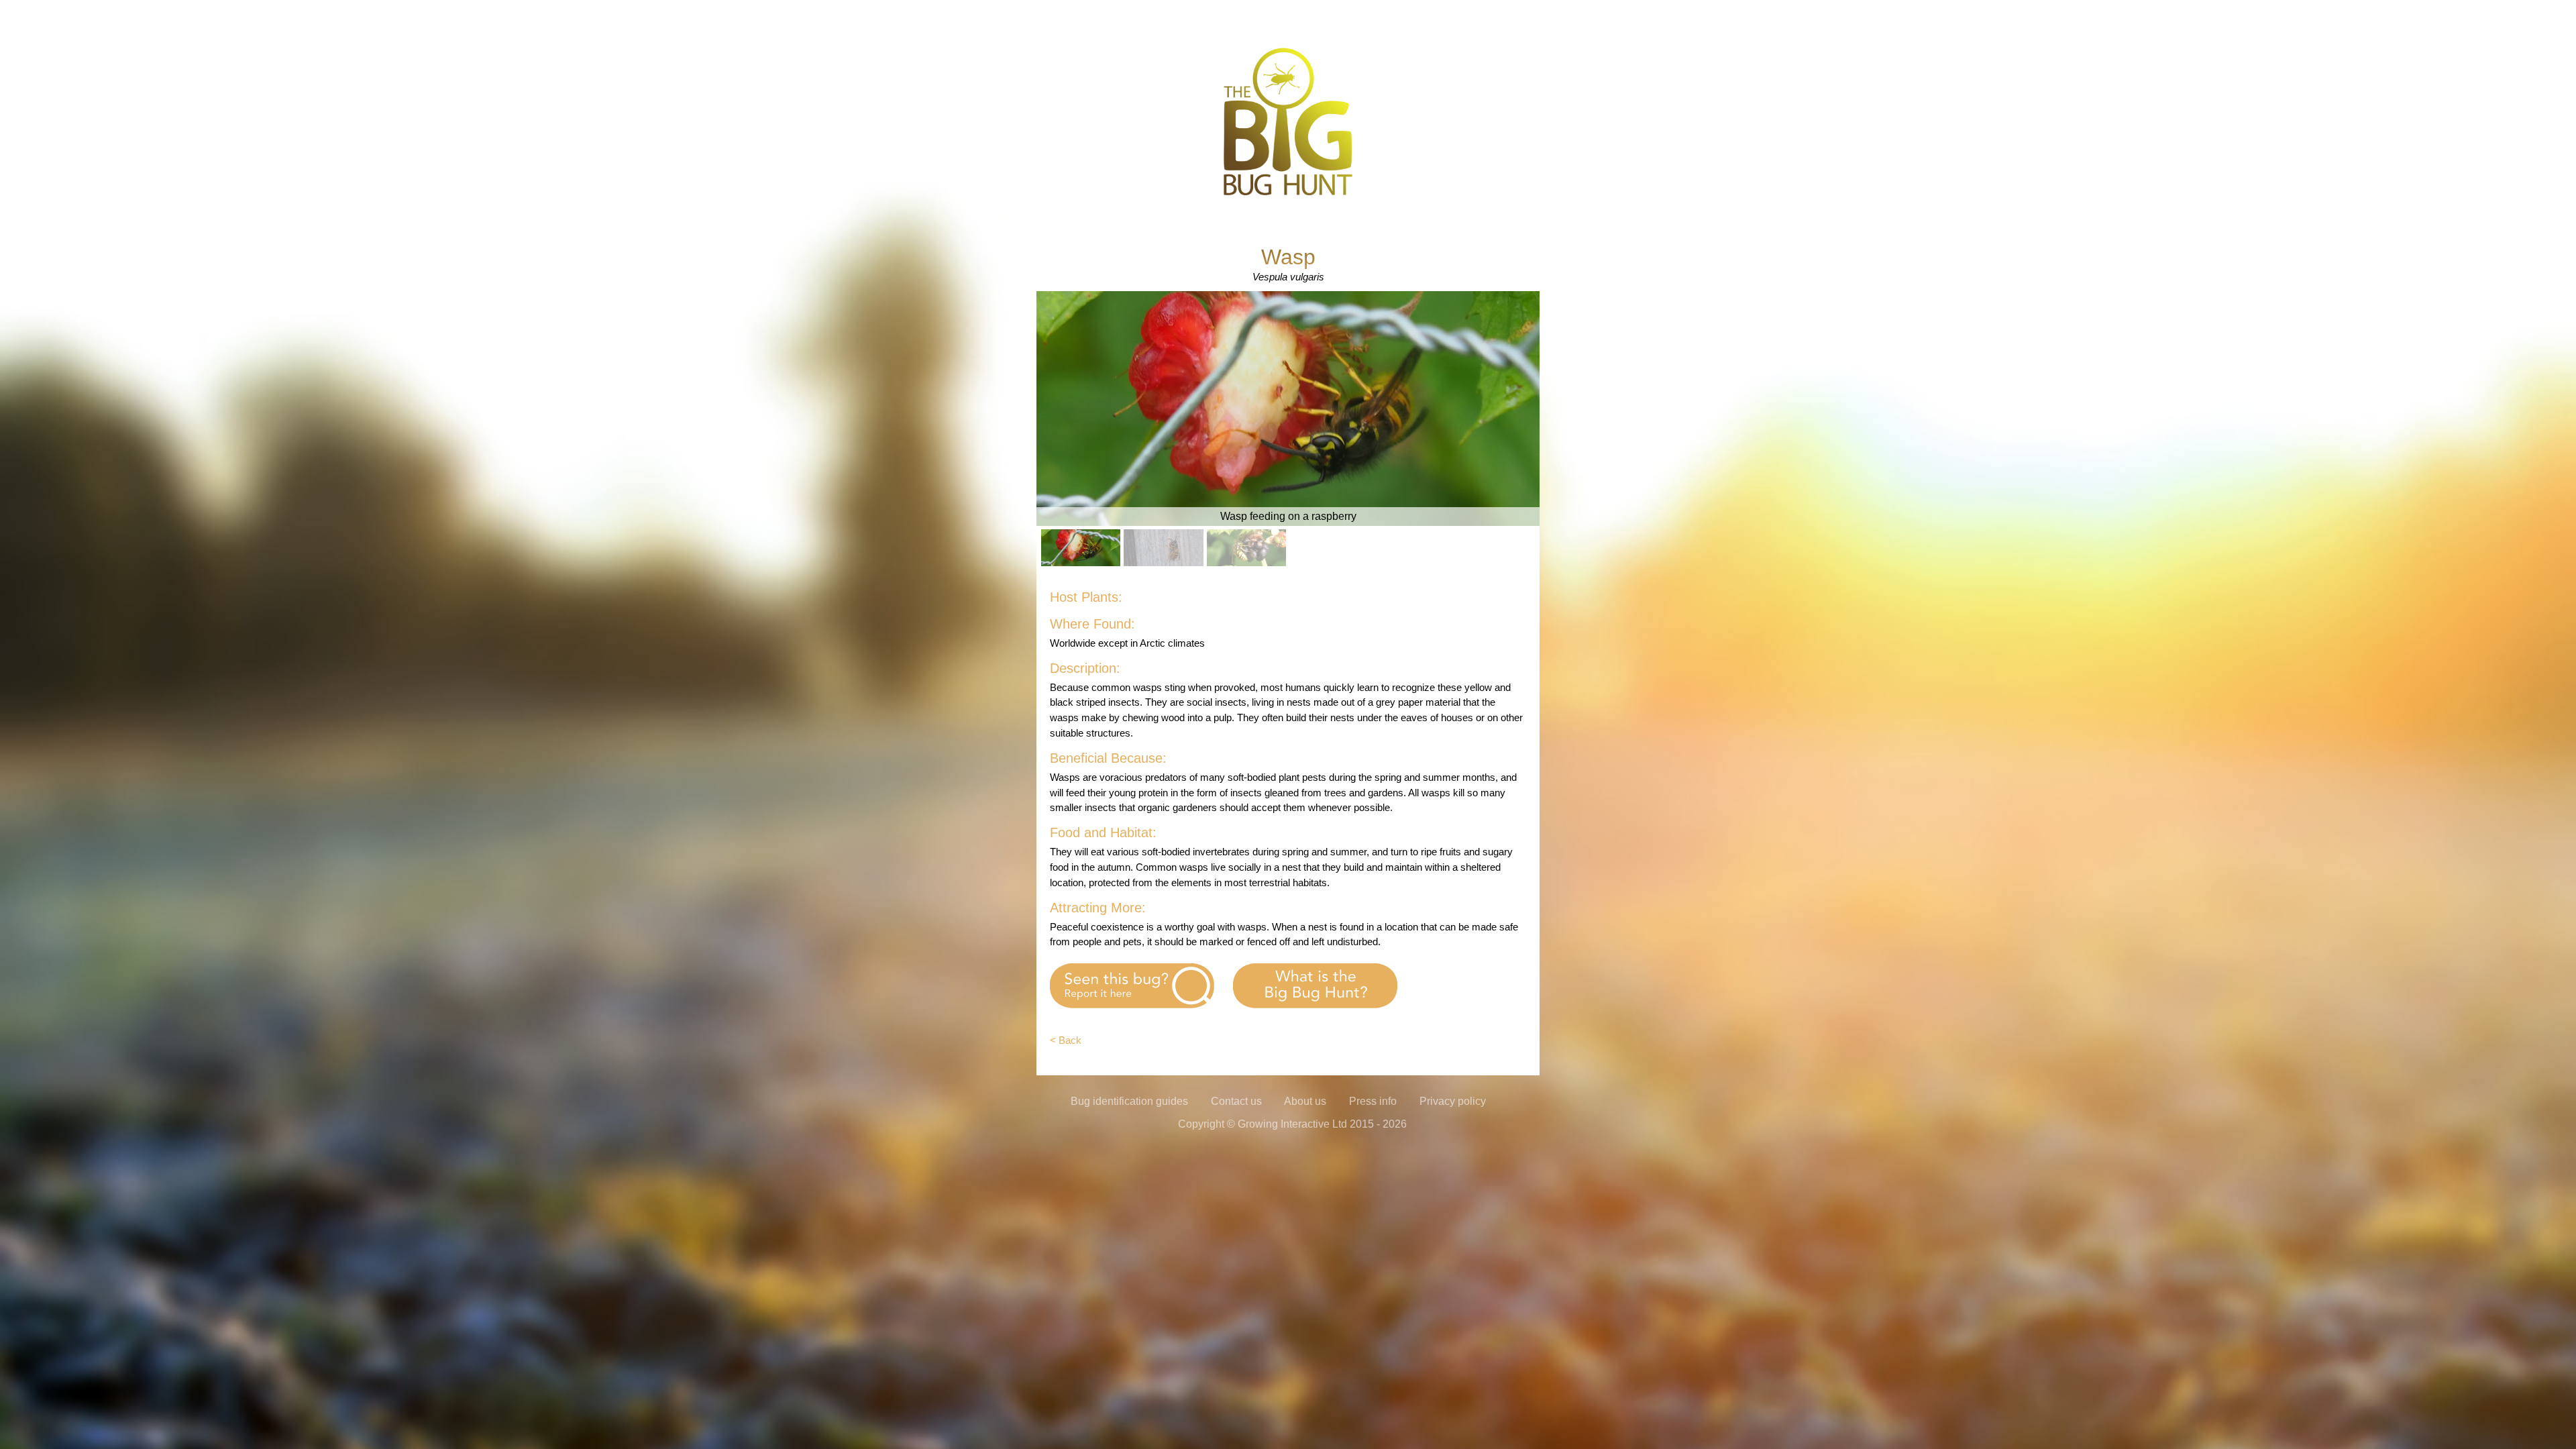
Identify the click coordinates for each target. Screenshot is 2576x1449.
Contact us (1236, 1101)
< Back (1066, 1040)
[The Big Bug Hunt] (1288, 194)
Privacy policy (1453, 1101)
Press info (1373, 1101)
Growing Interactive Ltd (1292, 1124)
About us (1305, 1101)
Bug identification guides (1129, 1101)
